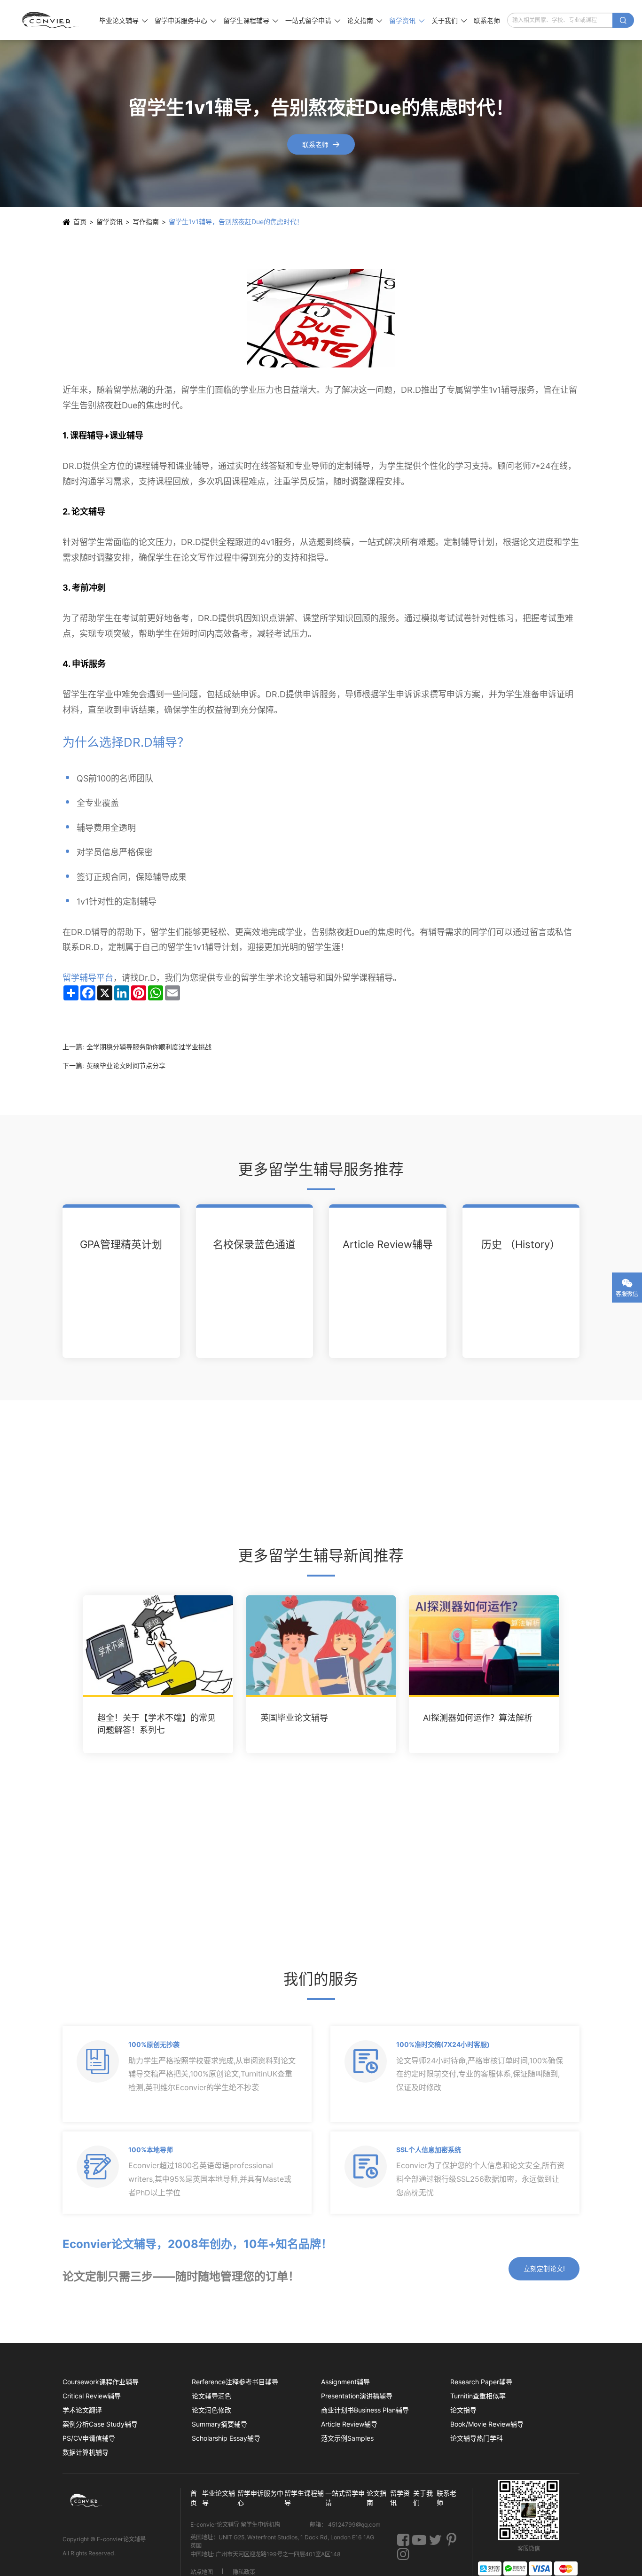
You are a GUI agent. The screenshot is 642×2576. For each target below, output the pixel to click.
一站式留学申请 (313, 20)
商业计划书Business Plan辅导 (365, 2410)
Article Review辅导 (388, 1244)
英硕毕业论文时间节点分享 (126, 1066)
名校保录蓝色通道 (254, 1244)
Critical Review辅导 (92, 2396)
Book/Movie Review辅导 (487, 2424)
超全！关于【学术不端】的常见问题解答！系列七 (157, 1724)
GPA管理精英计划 (121, 1244)
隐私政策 (244, 2572)
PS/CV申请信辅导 (89, 2438)
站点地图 (202, 2572)
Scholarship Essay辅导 (226, 2438)
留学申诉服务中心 (185, 20)
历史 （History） (521, 1244)
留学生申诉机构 (261, 2524)
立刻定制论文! (544, 2268)
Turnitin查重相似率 (478, 2396)
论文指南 (364, 20)
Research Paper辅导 (481, 2382)
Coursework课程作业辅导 (101, 2382)
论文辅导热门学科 (477, 2438)
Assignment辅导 (345, 2382)
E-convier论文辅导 (121, 2539)
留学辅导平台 (88, 978)
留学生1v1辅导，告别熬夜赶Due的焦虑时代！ (236, 222)
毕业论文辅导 (123, 20)
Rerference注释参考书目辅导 (235, 2382)
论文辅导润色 (211, 2396)
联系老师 (487, 20)
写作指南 (146, 222)
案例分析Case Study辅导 (100, 2424)
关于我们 (449, 20)
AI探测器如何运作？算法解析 (478, 1718)
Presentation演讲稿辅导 (357, 2396)
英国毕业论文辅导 (294, 1718)
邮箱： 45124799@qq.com (345, 2524)
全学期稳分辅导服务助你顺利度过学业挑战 (149, 1047)
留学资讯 (407, 20)
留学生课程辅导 (251, 20)
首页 (80, 222)
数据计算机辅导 (86, 2452)
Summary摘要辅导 (219, 2424)
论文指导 (463, 2410)
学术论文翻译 (82, 2410)
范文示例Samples (347, 2438)
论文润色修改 (211, 2410)
